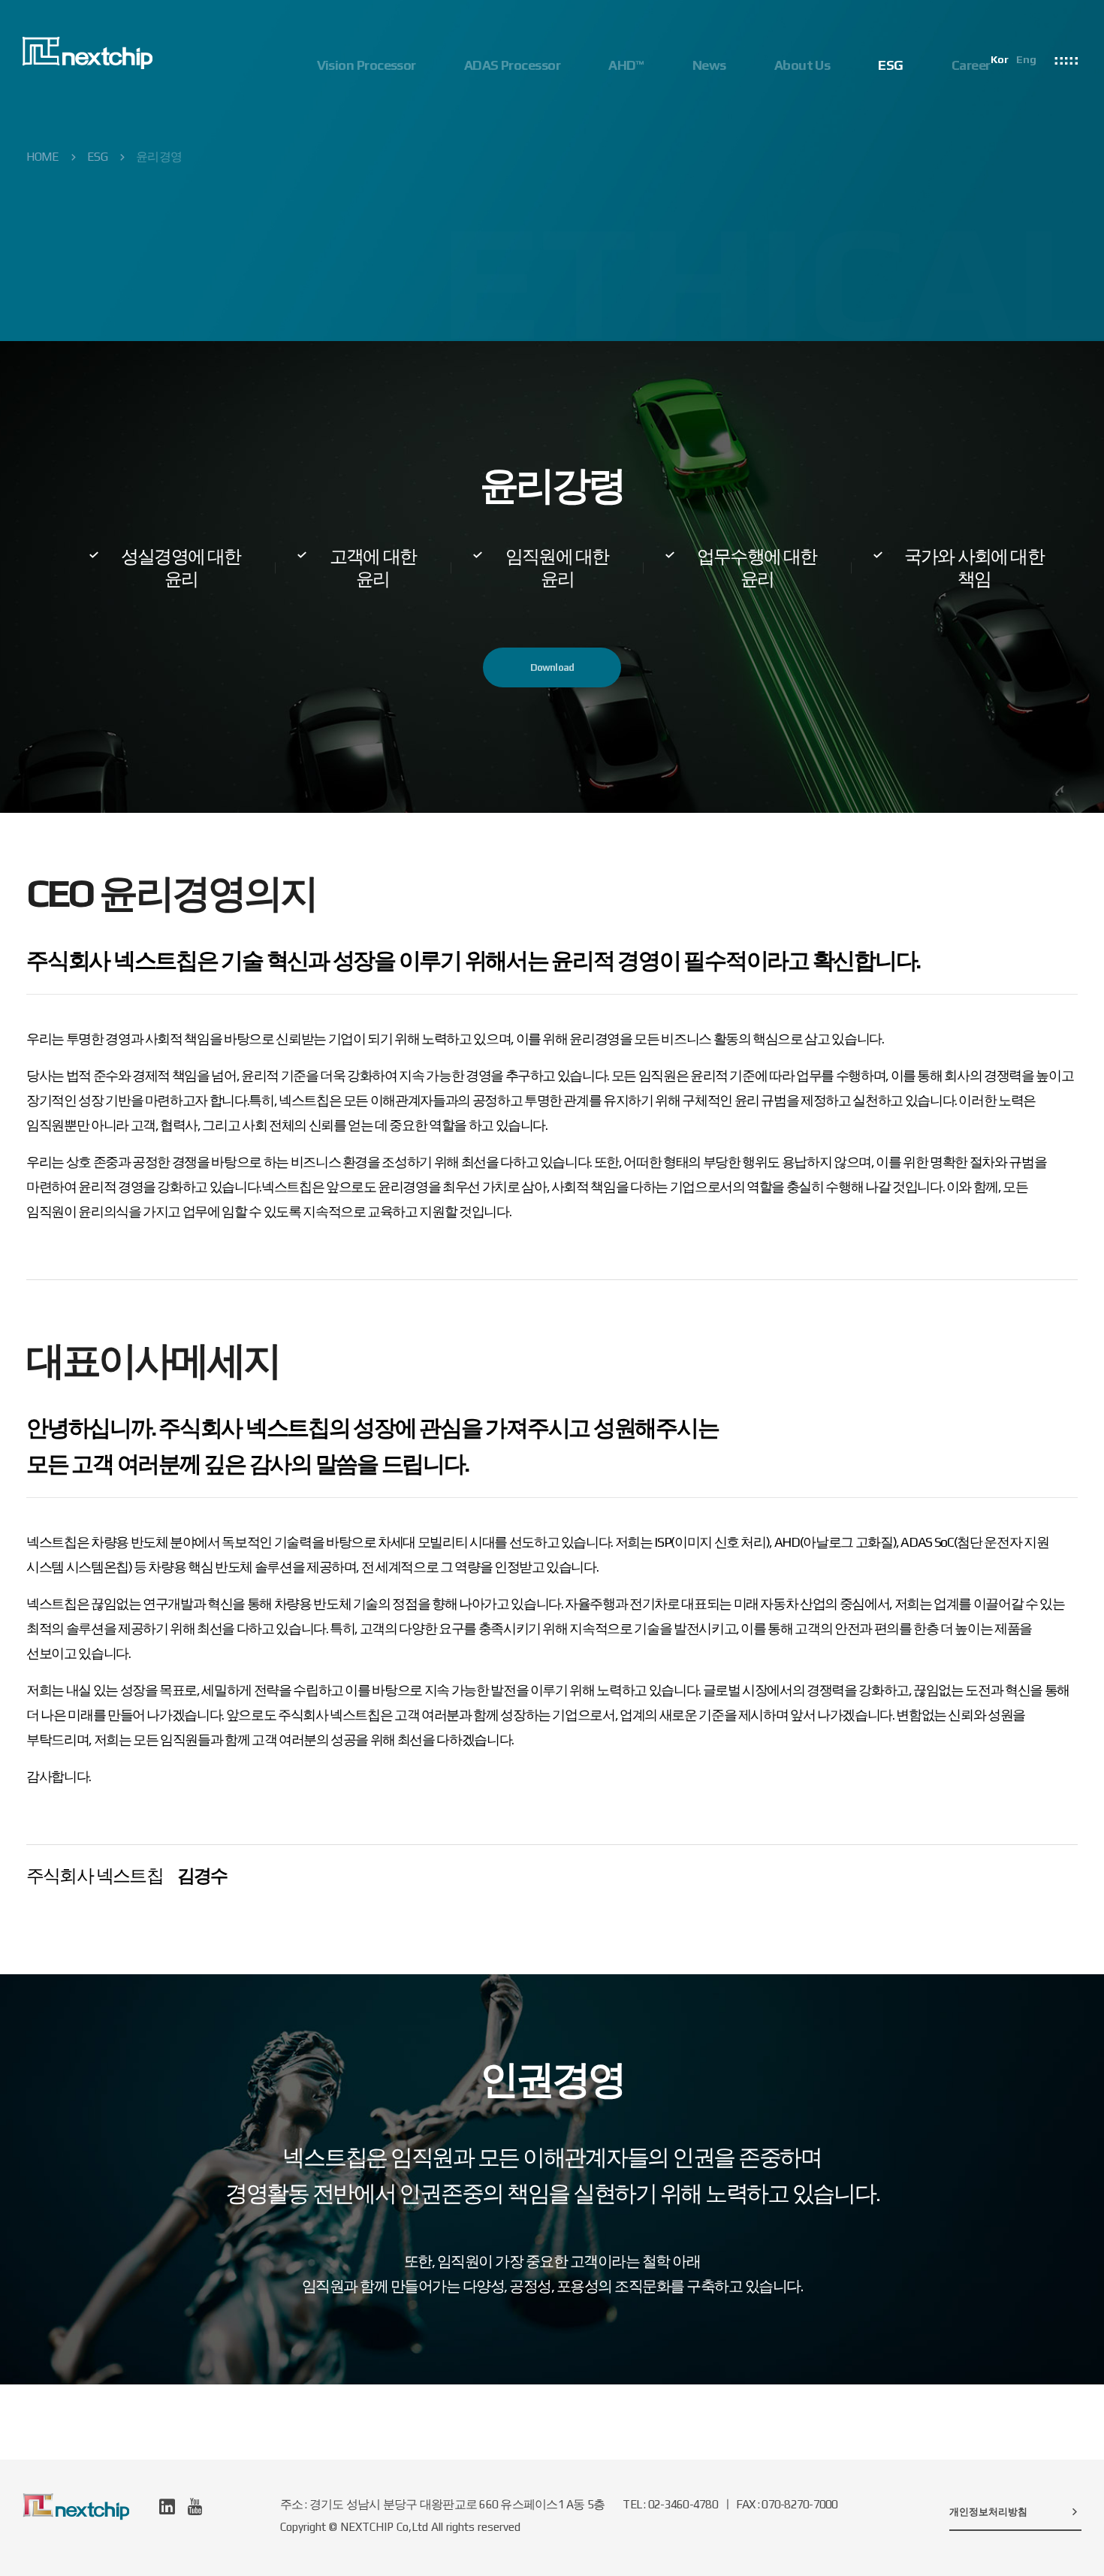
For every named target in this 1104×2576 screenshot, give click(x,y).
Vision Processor (366, 65)
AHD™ (626, 65)
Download (552, 667)
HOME (42, 157)
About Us (802, 65)
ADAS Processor (512, 65)
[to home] (87, 53)
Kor (1000, 59)
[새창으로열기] (167, 2507)
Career (971, 65)
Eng (1026, 59)
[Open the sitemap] (1066, 58)
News (709, 65)
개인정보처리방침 (988, 2512)
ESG (890, 65)
